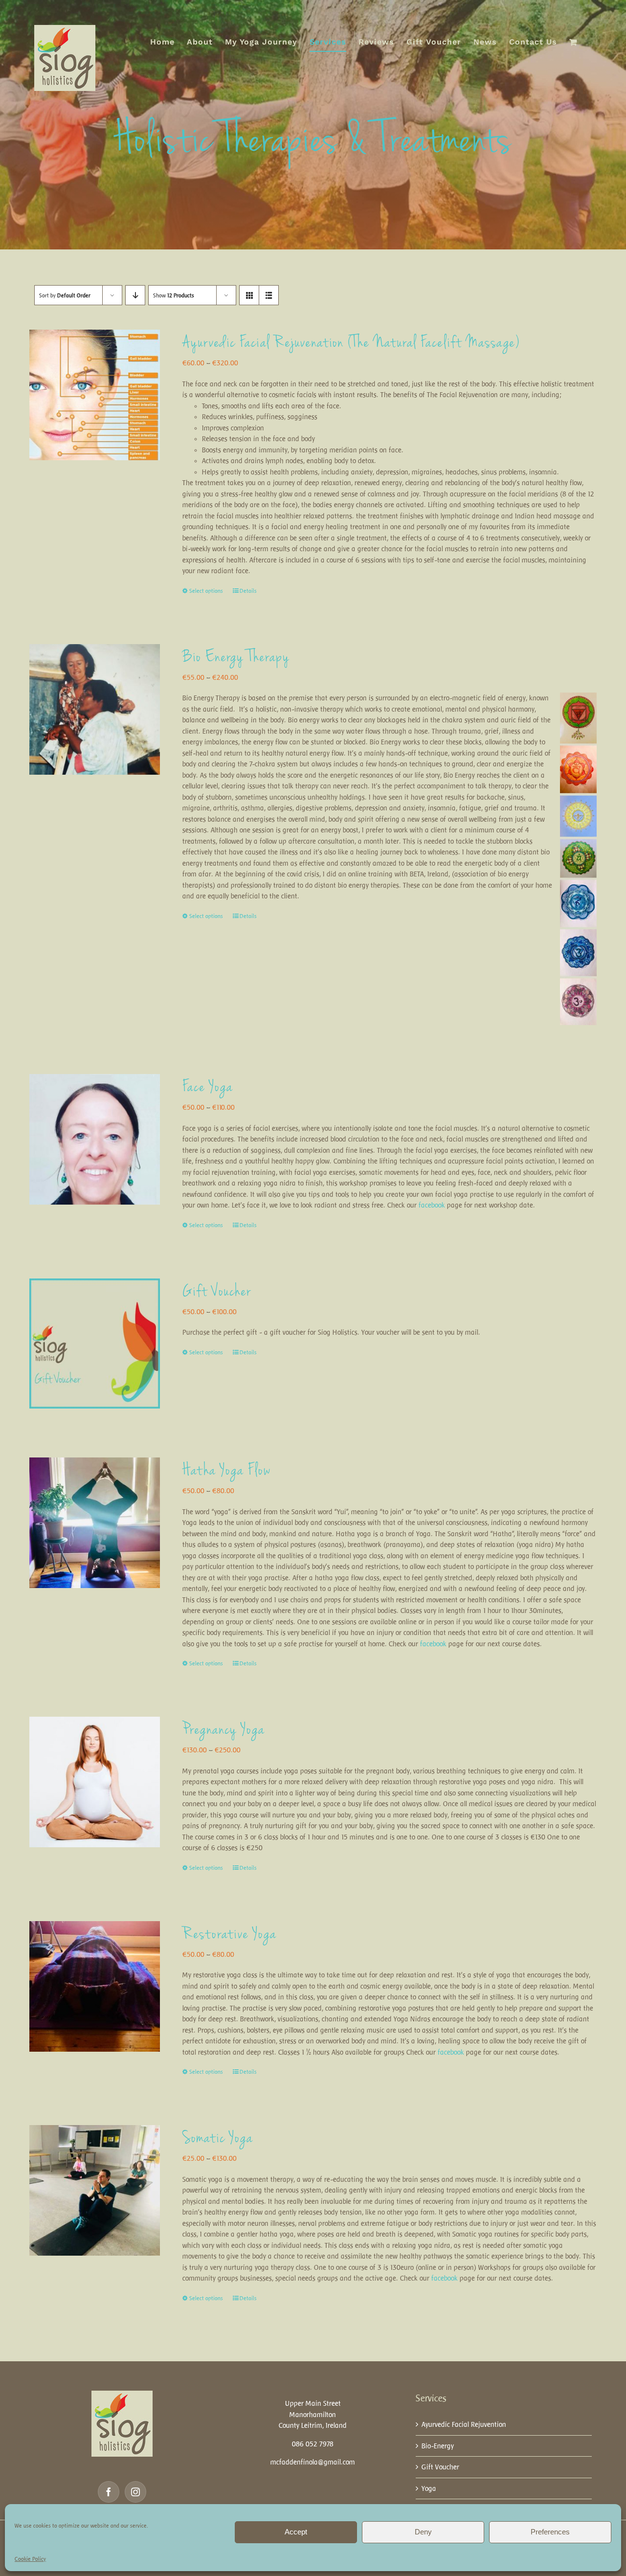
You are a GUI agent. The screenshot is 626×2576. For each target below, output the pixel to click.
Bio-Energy (438, 2446)
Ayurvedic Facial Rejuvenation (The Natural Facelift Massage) (351, 343)
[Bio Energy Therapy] (95, 709)
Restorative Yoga (230, 1935)
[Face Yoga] (95, 1139)
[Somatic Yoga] (95, 2190)
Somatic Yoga (218, 2139)
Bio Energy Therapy (236, 658)
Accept (296, 2532)
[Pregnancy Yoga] (95, 1782)
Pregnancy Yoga (224, 1730)
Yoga (429, 2488)
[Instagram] (135, 2492)
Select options (206, 591)
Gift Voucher (217, 1292)
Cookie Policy (30, 2559)
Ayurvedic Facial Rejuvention (464, 2424)
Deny (423, 2532)
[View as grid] (249, 295)
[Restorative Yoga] (95, 1986)
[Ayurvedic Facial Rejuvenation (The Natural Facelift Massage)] (95, 395)
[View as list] (269, 295)
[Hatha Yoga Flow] (95, 1523)
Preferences (550, 2532)
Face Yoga (208, 1088)
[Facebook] (109, 2492)
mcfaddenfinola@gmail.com (313, 2462)
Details (248, 591)
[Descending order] (135, 295)
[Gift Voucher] (95, 1344)
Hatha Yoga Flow (227, 1471)
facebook (432, 1205)
